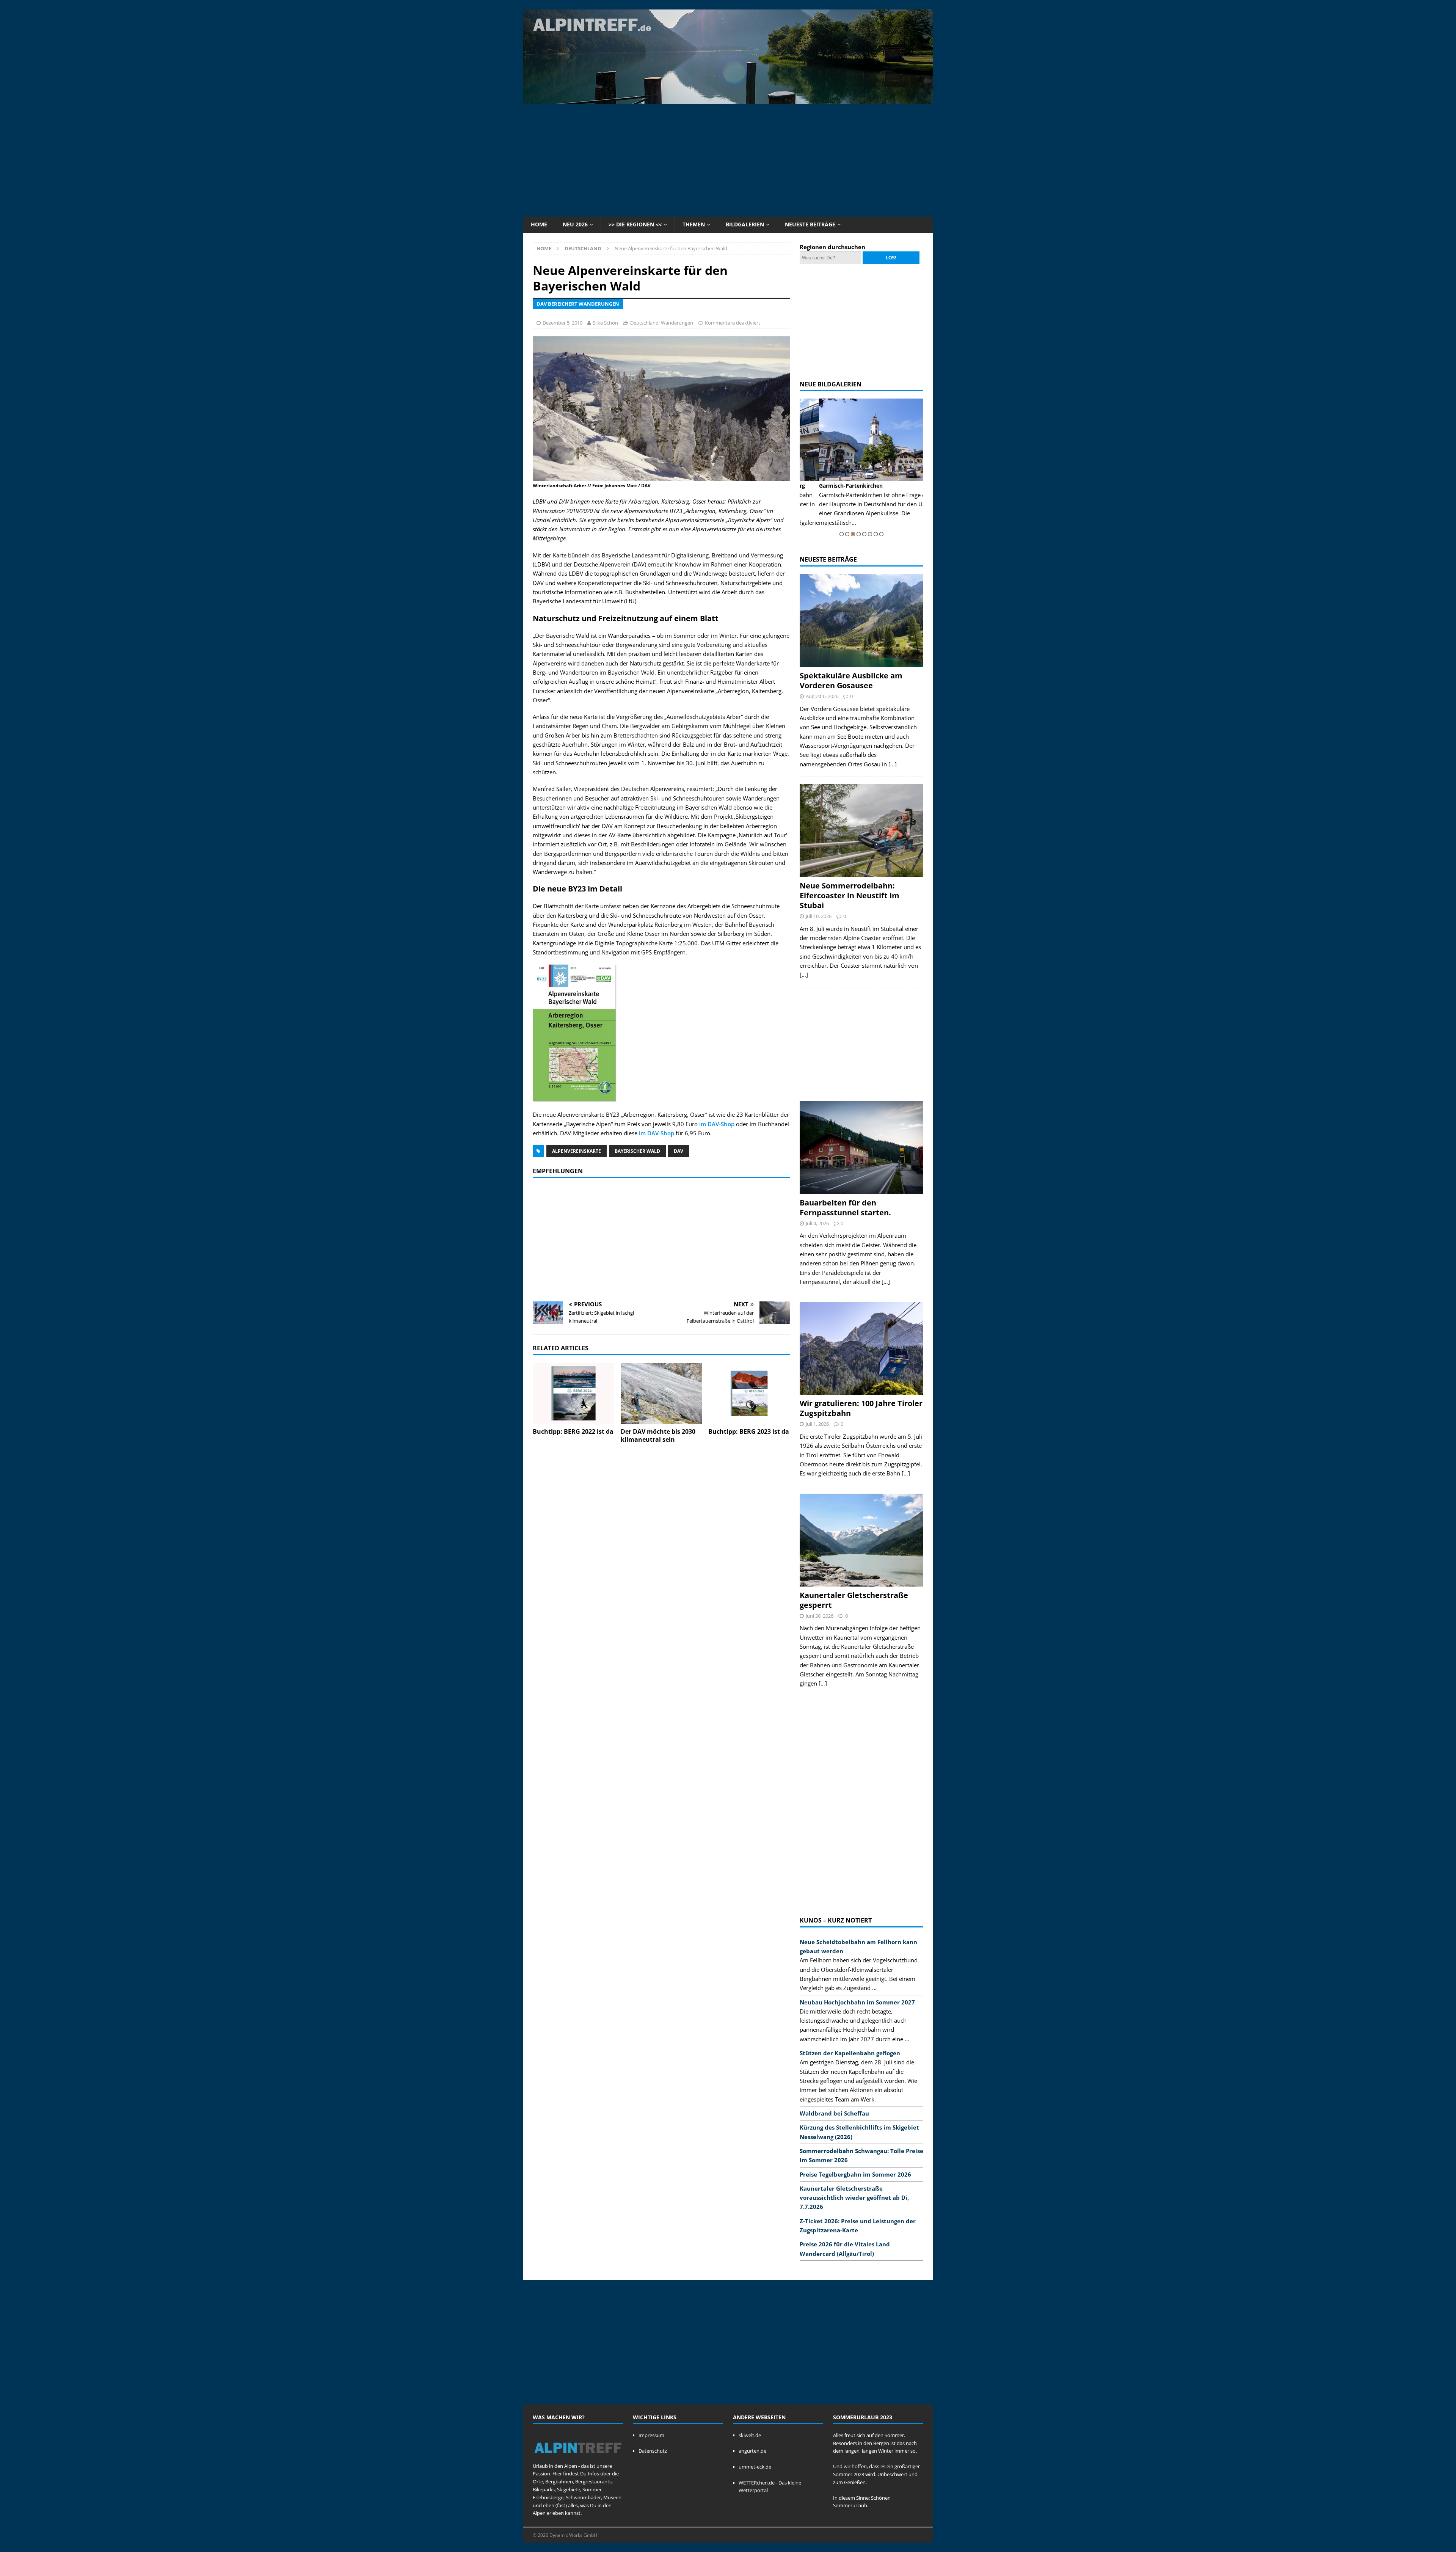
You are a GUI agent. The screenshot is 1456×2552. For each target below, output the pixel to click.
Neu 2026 (575, 224)
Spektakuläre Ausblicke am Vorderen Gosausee (851, 680)
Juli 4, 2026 (817, 1223)
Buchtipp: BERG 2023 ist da (749, 1431)
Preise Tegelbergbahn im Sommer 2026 (855, 2174)
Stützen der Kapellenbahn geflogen (850, 2053)
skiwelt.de (750, 2435)
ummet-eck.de (755, 2467)
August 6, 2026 (822, 696)
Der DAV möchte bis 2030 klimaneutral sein (658, 1435)
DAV (679, 1151)
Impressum (651, 2435)
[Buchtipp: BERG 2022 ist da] (573, 1393)
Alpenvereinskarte (577, 1151)
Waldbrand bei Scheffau (834, 2113)
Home (539, 224)
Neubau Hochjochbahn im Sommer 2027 (857, 2002)
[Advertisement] (728, 159)
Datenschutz (653, 2451)
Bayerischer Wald (637, 1151)
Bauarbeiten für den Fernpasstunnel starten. (845, 1208)
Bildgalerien (745, 224)
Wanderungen (677, 323)
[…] (893, 764)
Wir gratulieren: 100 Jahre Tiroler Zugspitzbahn (861, 1408)
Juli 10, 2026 (819, 916)
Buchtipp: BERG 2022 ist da (573, 1431)
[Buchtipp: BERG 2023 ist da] (749, 1393)
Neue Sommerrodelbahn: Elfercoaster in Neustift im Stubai (850, 895)
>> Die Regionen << (635, 224)
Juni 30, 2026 (820, 1616)
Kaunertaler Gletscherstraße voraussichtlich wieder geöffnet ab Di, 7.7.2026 (854, 2198)
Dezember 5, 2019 (562, 323)
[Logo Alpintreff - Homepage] (578, 2458)
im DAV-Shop (717, 1124)
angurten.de (752, 2451)
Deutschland (644, 323)
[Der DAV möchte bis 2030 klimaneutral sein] (661, 1393)
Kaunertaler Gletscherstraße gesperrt (854, 1600)
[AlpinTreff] (728, 100)
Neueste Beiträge (810, 224)
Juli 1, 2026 (817, 1424)
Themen (694, 224)
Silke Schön (605, 323)
